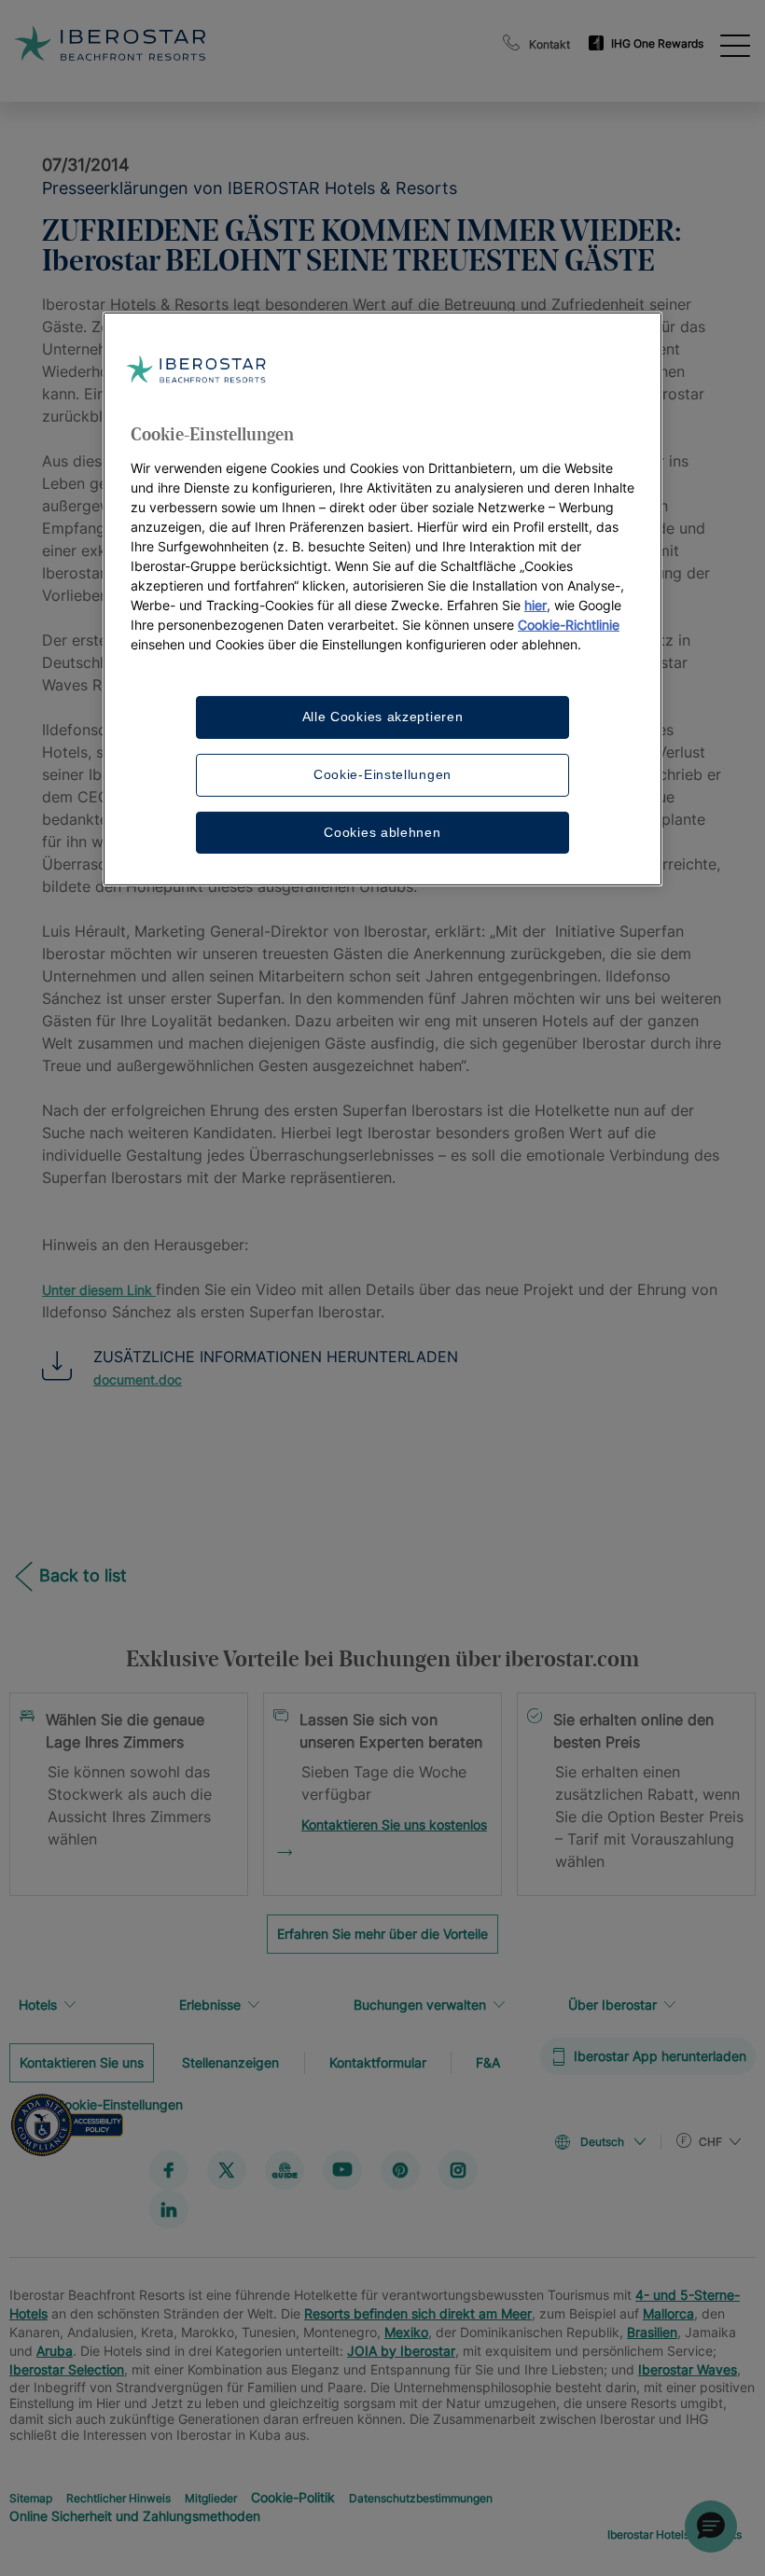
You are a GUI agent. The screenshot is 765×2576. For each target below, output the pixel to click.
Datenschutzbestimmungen (421, 2497)
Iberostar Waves (688, 2368)
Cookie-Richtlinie (569, 625)
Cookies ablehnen (382, 831)
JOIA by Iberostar (401, 2350)
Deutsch (602, 2142)
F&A (488, 2061)
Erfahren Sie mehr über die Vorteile (382, 1934)
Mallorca (668, 2312)
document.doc (138, 1379)
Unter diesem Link (99, 1290)
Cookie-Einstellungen (382, 774)
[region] (382, 599)
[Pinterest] (400, 2169)
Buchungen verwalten (420, 2005)
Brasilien (652, 2331)
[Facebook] (169, 2169)
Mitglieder (211, 2497)
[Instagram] (458, 2169)
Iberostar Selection (67, 2368)
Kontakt (549, 44)
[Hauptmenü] (735, 44)
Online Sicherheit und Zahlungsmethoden (135, 2515)
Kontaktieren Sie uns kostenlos (394, 1824)
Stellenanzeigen (230, 2061)
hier (535, 605)
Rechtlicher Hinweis (118, 2497)
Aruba (55, 2350)
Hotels (38, 2005)
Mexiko (406, 2331)
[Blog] (285, 2169)
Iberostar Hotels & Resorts (675, 2534)
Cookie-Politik (293, 2496)
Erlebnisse (210, 2005)
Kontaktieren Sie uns (82, 2061)
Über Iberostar (612, 2005)
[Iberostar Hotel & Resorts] (195, 43)
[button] (711, 2527)
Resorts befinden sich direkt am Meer (418, 2312)
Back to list (83, 1575)
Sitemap (31, 2497)
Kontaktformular (378, 2061)
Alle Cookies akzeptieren (383, 717)
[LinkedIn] (169, 2208)
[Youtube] (342, 2169)
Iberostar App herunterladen (660, 2056)
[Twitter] (227, 2169)
